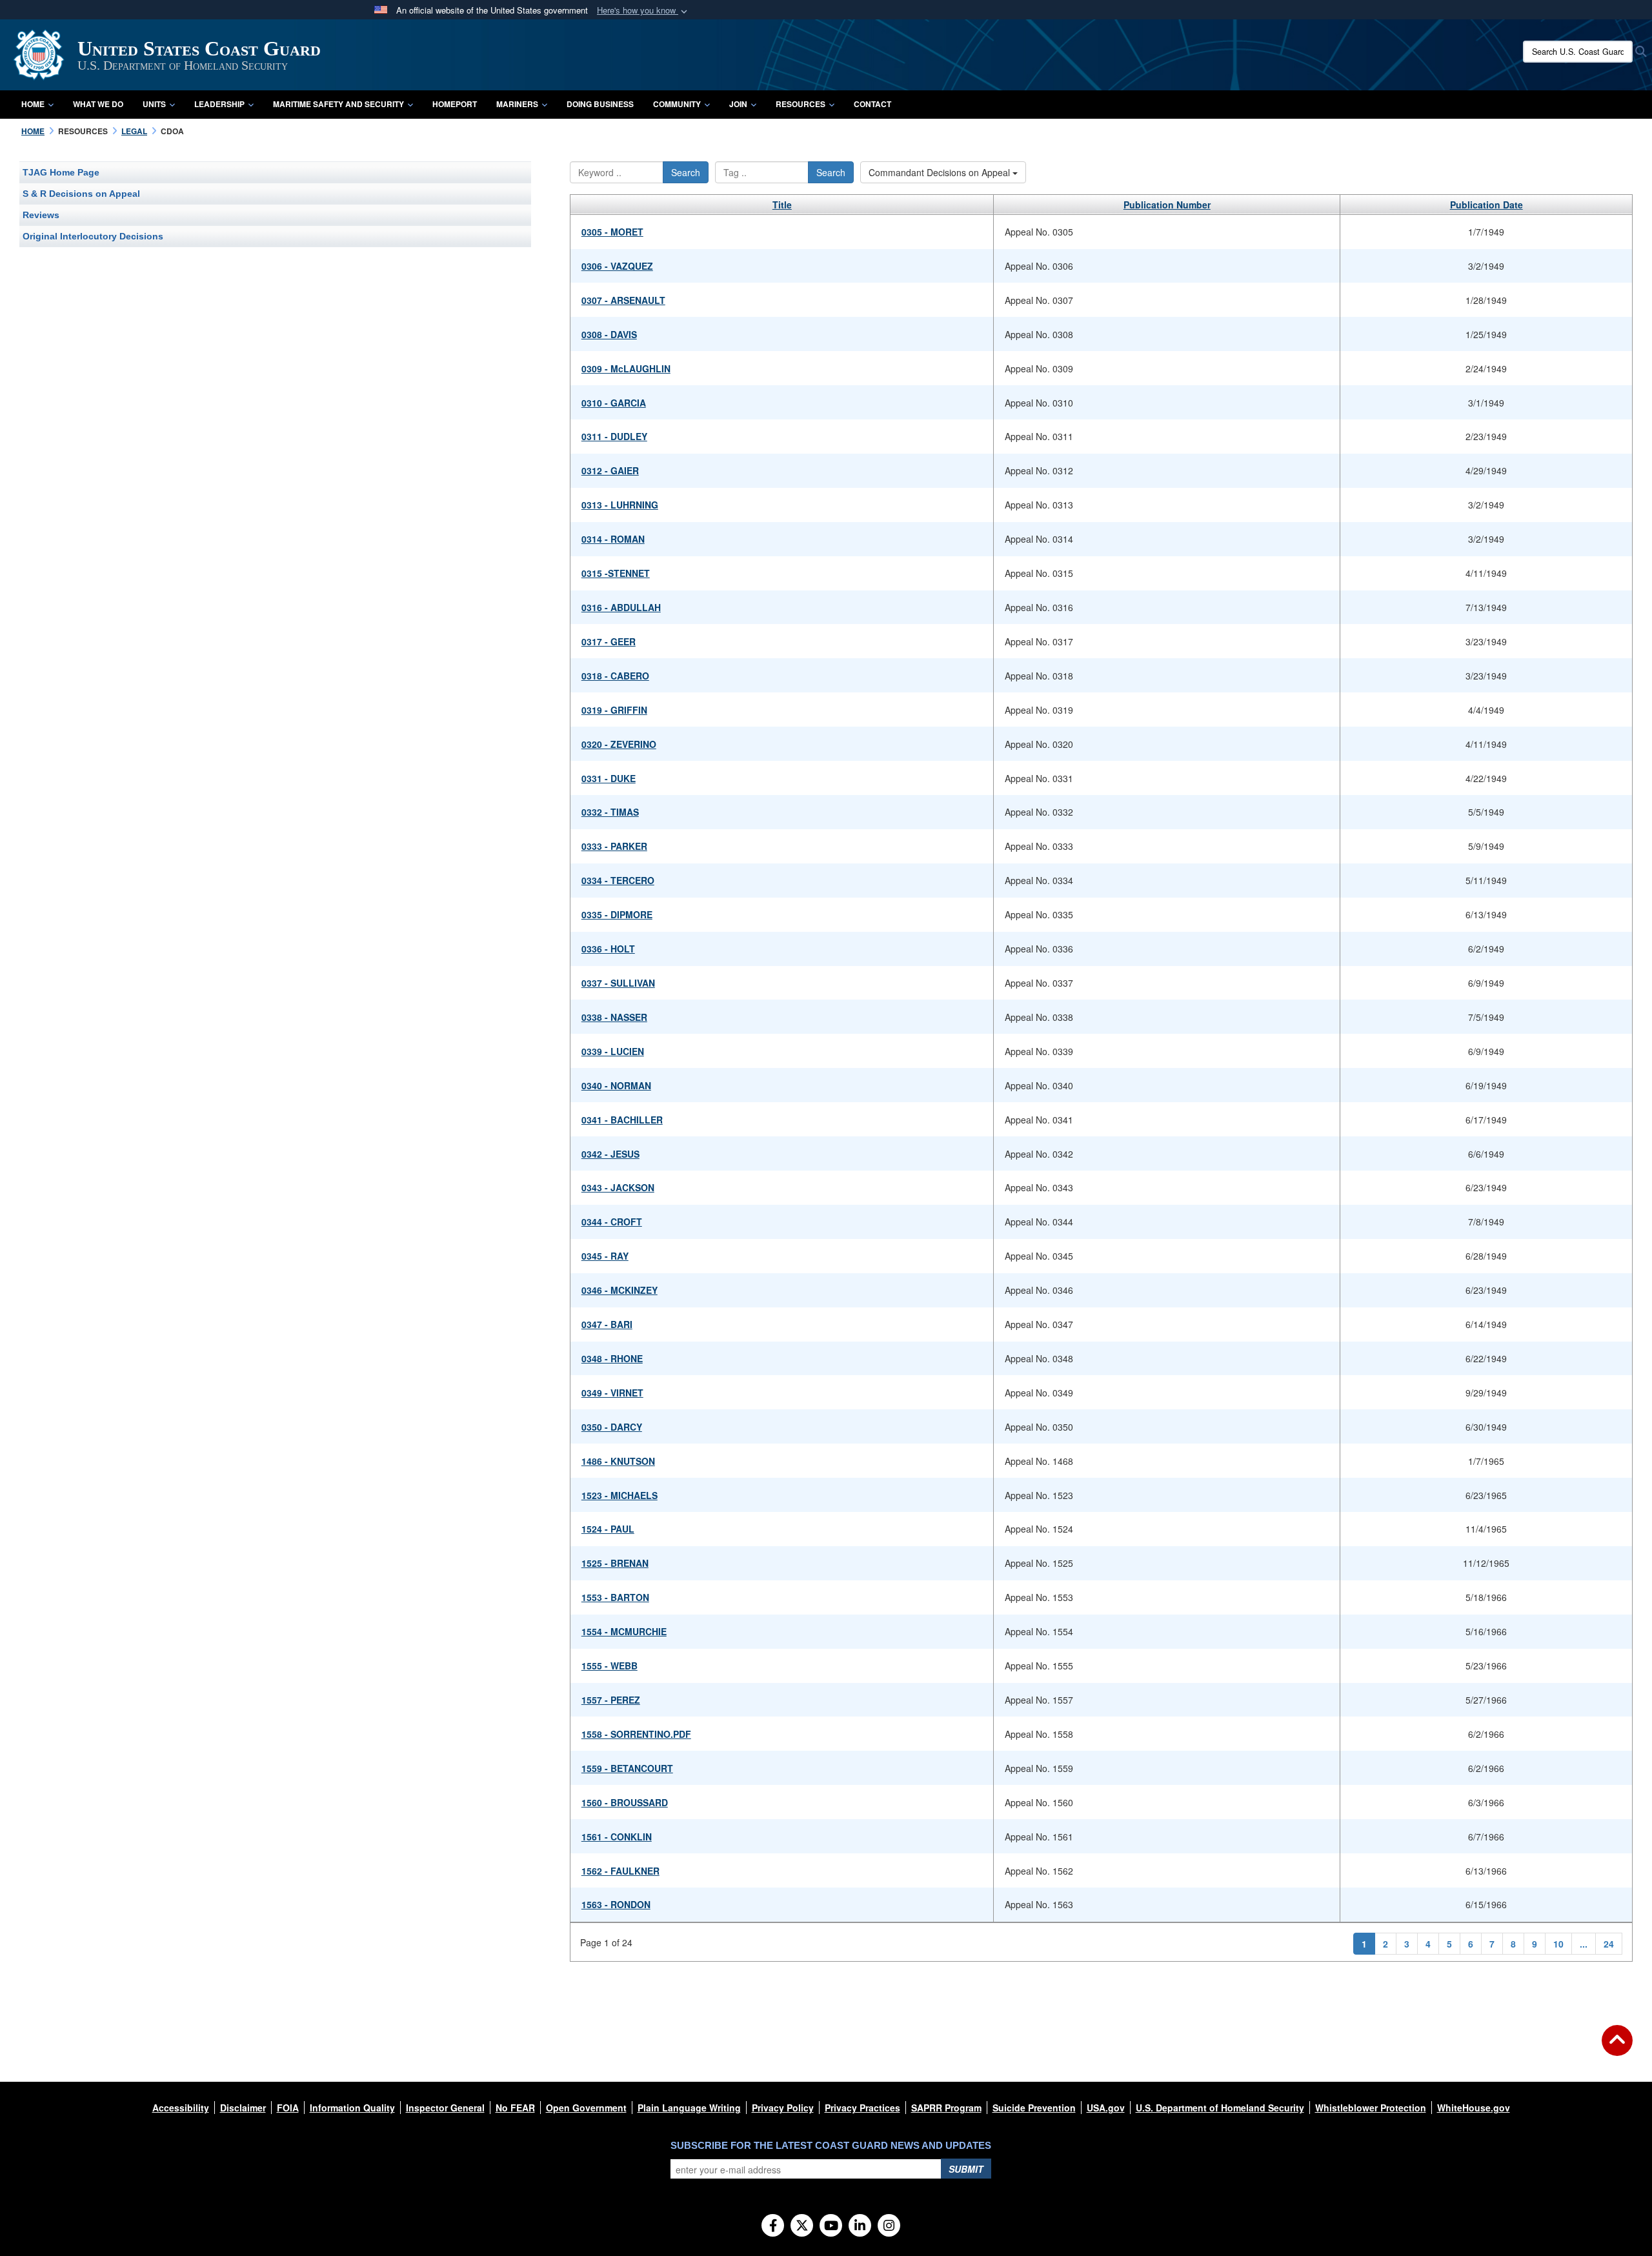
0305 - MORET (612, 232)
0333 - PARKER (614, 846)
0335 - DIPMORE (617, 914)
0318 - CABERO (615, 676)
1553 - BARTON (615, 1597)
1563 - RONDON (616, 1904)
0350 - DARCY (612, 1427)
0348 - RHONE (612, 1358)
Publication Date (1486, 205)
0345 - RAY (605, 1256)
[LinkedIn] (860, 2226)
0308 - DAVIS (609, 334)
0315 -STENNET (616, 573)
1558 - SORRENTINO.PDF (636, 1734)
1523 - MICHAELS (619, 1495)
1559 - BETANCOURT (627, 1768)
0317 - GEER (609, 641)
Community (677, 104)
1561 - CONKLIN (617, 1837)
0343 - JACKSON (618, 1187)
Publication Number (1167, 205)
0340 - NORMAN (616, 1085)
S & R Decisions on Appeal (81, 194)
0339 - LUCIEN (613, 1051)
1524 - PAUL (608, 1529)
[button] (643, 11)
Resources (801, 104)
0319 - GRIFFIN (614, 710)
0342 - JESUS (610, 1154)
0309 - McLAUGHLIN (626, 368)
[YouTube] (831, 2226)
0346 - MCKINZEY (619, 1290)
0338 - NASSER (614, 1017)
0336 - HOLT (608, 949)
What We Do (98, 104)
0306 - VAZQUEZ (617, 266)
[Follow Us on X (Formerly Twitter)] (802, 2226)
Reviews (41, 215)
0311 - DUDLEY (614, 436)
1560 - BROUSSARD (625, 1802)
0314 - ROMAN (613, 539)
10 (1558, 1944)
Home (33, 104)
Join (738, 104)
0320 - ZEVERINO (619, 744)
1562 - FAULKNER (620, 1871)
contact (872, 104)
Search (686, 172)
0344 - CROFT (612, 1222)
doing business (600, 104)
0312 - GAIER (610, 470)
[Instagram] (889, 2226)
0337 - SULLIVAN (618, 983)
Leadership (219, 104)
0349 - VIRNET (612, 1393)
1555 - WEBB (609, 1666)
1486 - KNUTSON (618, 1461)
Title (782, 205)
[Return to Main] (1617, 2048)
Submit (966, 2169)
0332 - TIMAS (610, 812)
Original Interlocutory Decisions (93, 236)
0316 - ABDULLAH (621, 607)
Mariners (517, 104)
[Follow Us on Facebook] (773, 2226)
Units (154, 104)
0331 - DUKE (609, 778)
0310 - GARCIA (614, 403)
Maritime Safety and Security (338, 104)
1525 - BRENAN (615, 1563)
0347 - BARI (607, 1324)
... (1584, 1944)
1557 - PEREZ (611, 1700)
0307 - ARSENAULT (623, 300)
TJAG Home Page (61, 172)
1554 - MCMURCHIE (624, 1631)
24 (1609, 1944)
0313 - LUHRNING (620, 505)
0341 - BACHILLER (622, 1120)
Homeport (455, 104)
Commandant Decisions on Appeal (941, 172)
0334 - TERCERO (618, 880)
